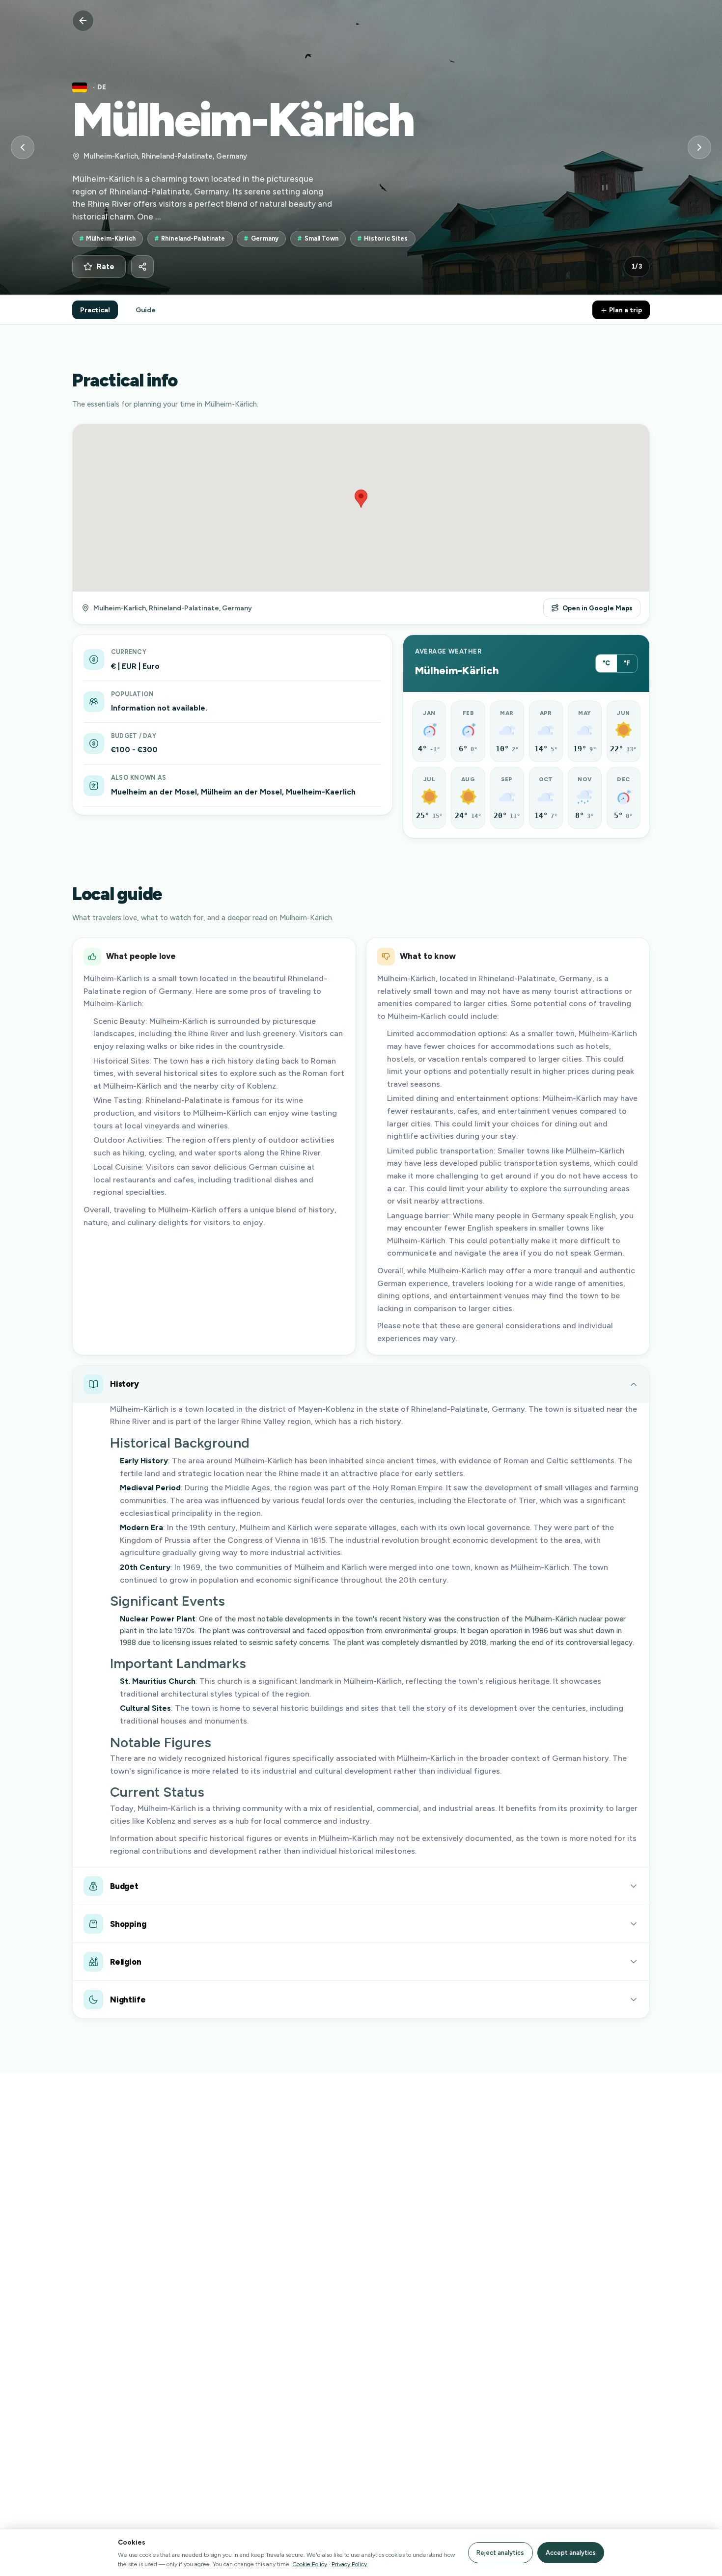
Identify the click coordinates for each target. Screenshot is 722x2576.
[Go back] (83, 21)
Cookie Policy (310, 2564)
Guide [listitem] (146, 310)
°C (606, 663)
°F (627, 663)
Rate (106, 267)
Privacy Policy (349, 2564)
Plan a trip (625, 310)
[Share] (142, 267)
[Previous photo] (23, 147)
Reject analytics (500, 2553)
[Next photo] (699, 147)
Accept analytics (571, 2553)
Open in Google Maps (597, 608)
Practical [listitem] (95, 310)
